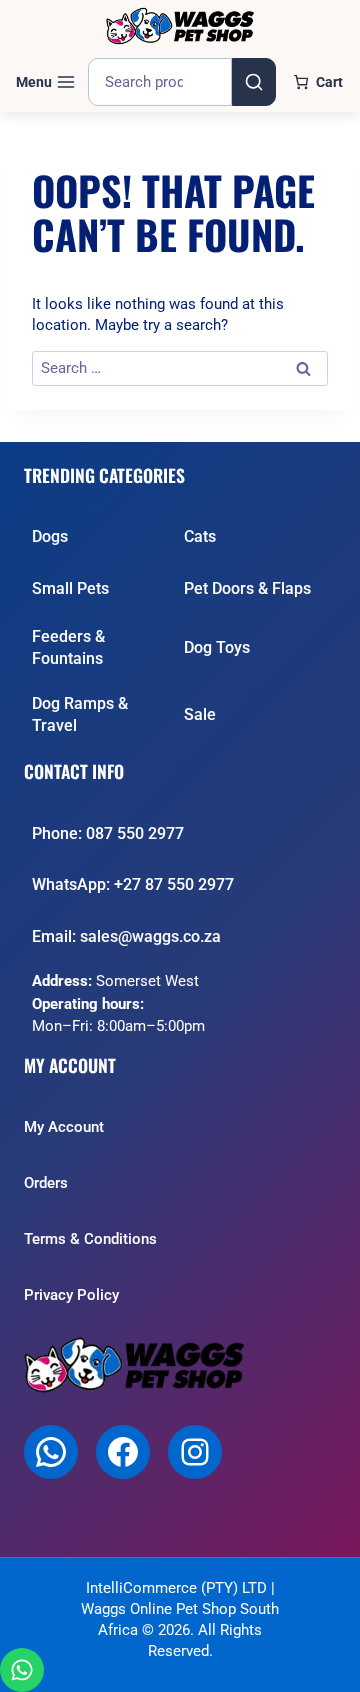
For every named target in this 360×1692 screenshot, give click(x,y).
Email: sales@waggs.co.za (126, 936)
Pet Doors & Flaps (247, 588)
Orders (46, 1183)
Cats (200, 536)
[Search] (254, 82)
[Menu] (46, 82)
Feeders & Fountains (68, 647)
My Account (64, 1127)
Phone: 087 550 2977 (108, 833)
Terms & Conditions (90, 1239)
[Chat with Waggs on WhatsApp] (22, 1670)
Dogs (50, 536)
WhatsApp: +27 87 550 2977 (133, 884)
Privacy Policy (71, 1295)
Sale (200, 714)
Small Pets (70, 588)
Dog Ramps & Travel (80, 714)
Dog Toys (217, 647)
